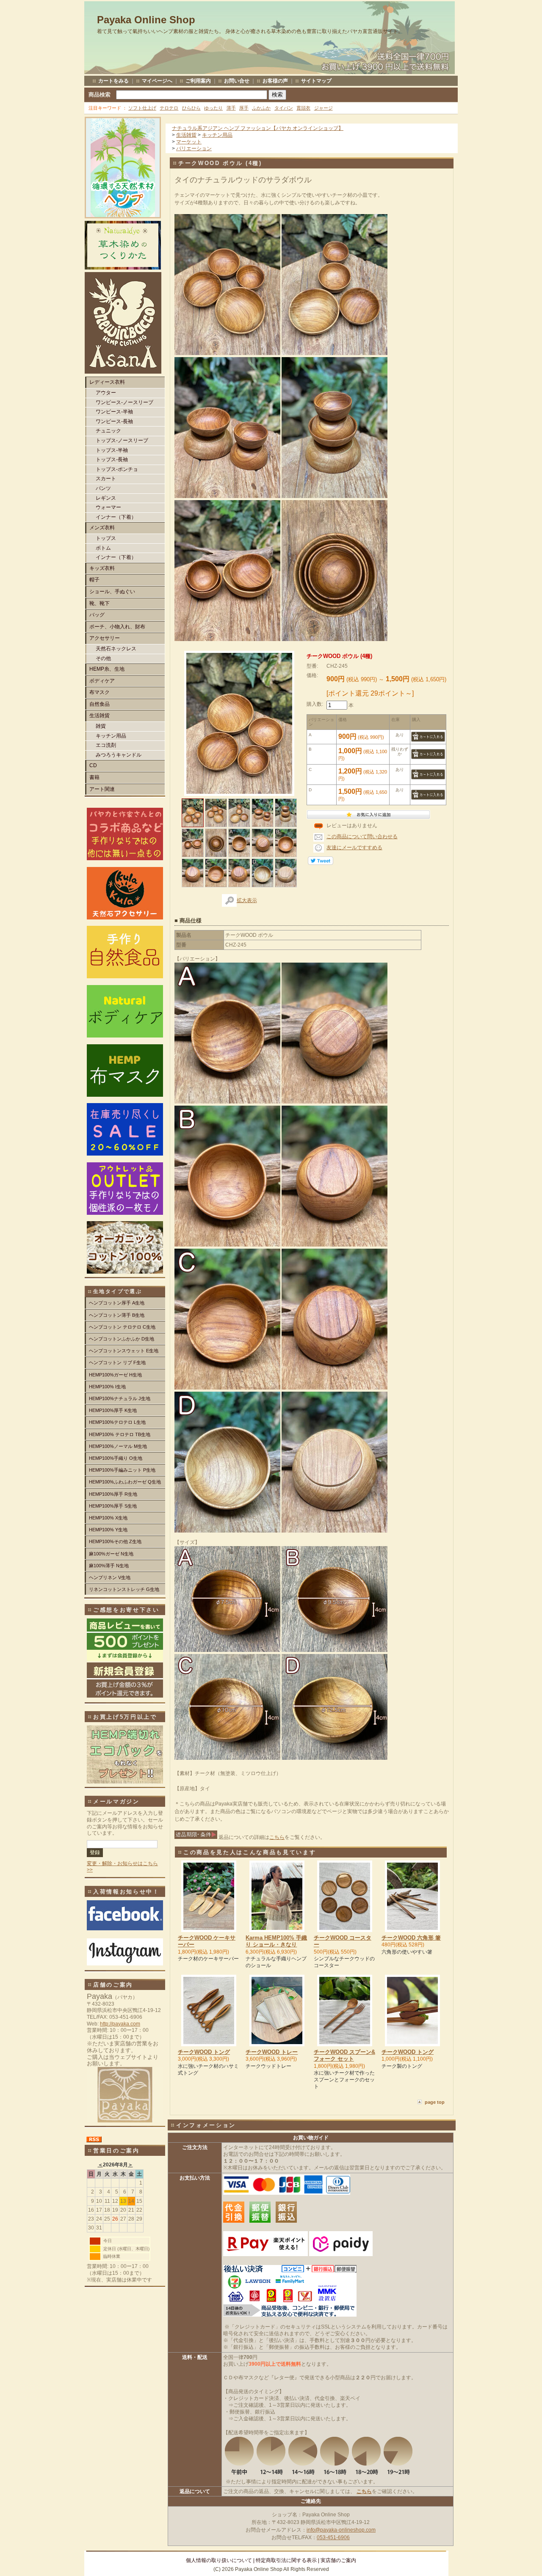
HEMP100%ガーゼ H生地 (115, 1375)
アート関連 (102, 789)
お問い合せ (237, 81)
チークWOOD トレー (272, 2052)
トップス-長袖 (112, 460)
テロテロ (169, 108)
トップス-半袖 (112, 450)
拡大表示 (247, 900)
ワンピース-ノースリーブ (124, 402)
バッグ (97, 615)
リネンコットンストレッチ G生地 (124, 1589)
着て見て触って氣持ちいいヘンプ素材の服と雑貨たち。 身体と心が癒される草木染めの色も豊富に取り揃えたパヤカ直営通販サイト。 (250, 31)
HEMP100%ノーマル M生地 (118, 1446)
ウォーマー (108, 507)
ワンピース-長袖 (114, 421)
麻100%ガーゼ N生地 (111, 1554)
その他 (103, 658)
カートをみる (113, 81)
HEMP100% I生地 (107, 1387)
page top (435, 2102)
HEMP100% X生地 (108, 1518)
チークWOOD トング (204, 2052)
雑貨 (101, 726)
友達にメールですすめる (354, 848)
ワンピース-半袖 (114, 412)
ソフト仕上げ (142, 108)
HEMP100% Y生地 (108, 1530)
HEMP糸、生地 (107, 669)
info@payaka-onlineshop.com (341, 2530)
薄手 (231, 108)
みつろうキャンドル (119, 755)
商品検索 (100, 95)
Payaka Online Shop (146, 20)
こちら (277, 1837)
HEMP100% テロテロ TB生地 (120, 1434)
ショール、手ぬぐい (112, 592)
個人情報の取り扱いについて (219, 2560)
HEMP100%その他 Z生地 (115, 1541)
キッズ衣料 (102, 568)
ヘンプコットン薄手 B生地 (117, 1315)
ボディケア (102, 681)
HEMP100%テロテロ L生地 (117, 1422)
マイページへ (157, 81)
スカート (106, 479)
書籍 (94, 777)
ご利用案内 (198, 81)
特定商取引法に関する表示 (286, 2560)
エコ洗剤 (106, 745)
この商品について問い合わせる (362, 837)
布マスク (100, 692)
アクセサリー (105, 638)
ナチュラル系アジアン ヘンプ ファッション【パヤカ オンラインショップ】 (258, 128)
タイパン (284, 108)
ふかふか (261, 108)
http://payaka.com (120, 2024)
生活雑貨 (100, 716)
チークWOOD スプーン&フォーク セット (344, 2055)
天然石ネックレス (116, 649)
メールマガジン (116, 1801)
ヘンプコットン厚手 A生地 (117, 1303)
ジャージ (324, 108)
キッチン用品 (111, 736)
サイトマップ (316, 81)
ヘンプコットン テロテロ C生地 (122, 1327)
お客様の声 (275, 81)
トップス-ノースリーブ (122, 440)
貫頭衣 (303, 108)
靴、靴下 (100, 603)
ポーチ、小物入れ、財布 (117, 627)
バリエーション (194, 149)
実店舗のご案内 (338, 2560)
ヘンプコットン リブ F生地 (117, 1362)
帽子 (94, 580)
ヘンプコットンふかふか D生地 (122, 1339)
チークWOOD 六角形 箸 (411, 1938)
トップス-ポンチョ (117, 469)
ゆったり (213, 108)
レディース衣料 (107, 382)
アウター (106, 393)
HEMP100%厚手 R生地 (113, 1494)
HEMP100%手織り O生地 (116, 1458)
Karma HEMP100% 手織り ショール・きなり (276, 1941)
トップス (106, 538)
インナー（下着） (116, 517)
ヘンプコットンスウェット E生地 (124, 1351)
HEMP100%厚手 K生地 (113, 1410)
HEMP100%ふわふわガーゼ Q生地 (125, 1482)
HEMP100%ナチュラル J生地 (120, 1398)
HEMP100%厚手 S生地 (113, 1506)
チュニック (108, 431)
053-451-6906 (333, 2537)
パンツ (103, 488)
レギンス (106, 498)
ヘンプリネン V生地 (110, 1577)
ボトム (103, 548)
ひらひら (191, 108)
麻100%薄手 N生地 (109, 1566)
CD (93, 765)
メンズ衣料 (102, 528)
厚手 (244, 108)
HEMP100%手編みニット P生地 (122, 1470)
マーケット (189, 142)
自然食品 (100, 704)
